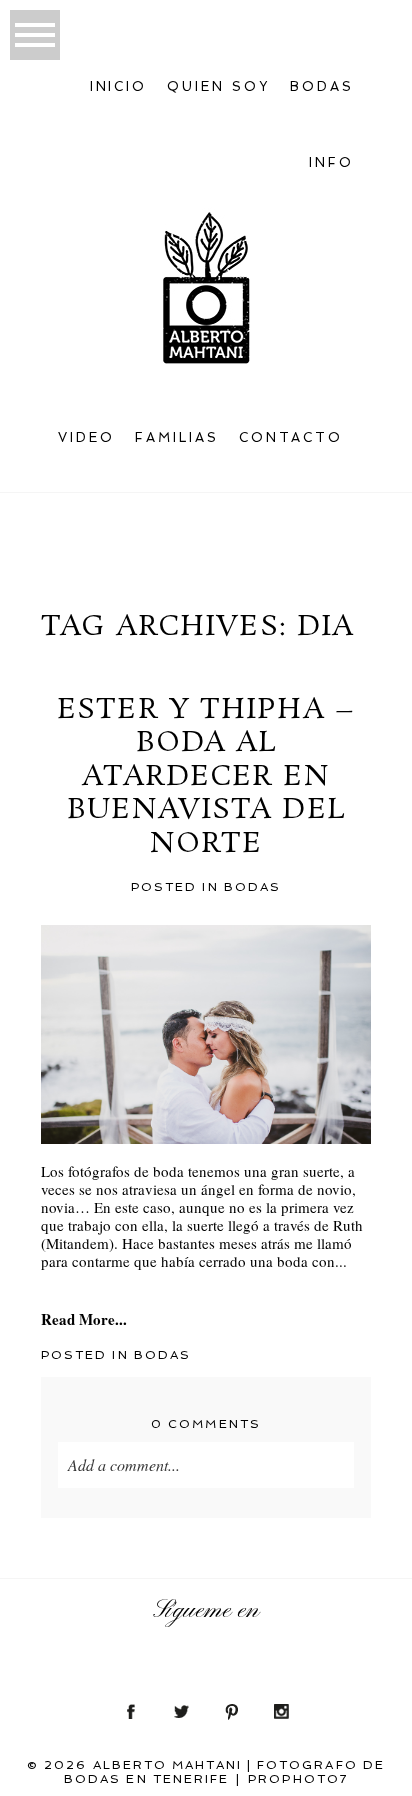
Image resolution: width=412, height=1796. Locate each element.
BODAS (322, 86)
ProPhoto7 (297, 1779)
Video (86, 437)
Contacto (291, 437)
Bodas (252, 887)
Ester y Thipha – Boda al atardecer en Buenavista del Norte (206, 778)
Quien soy (218, 86)
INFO (331, 162)
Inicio (119, 86)
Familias (177, 437)
